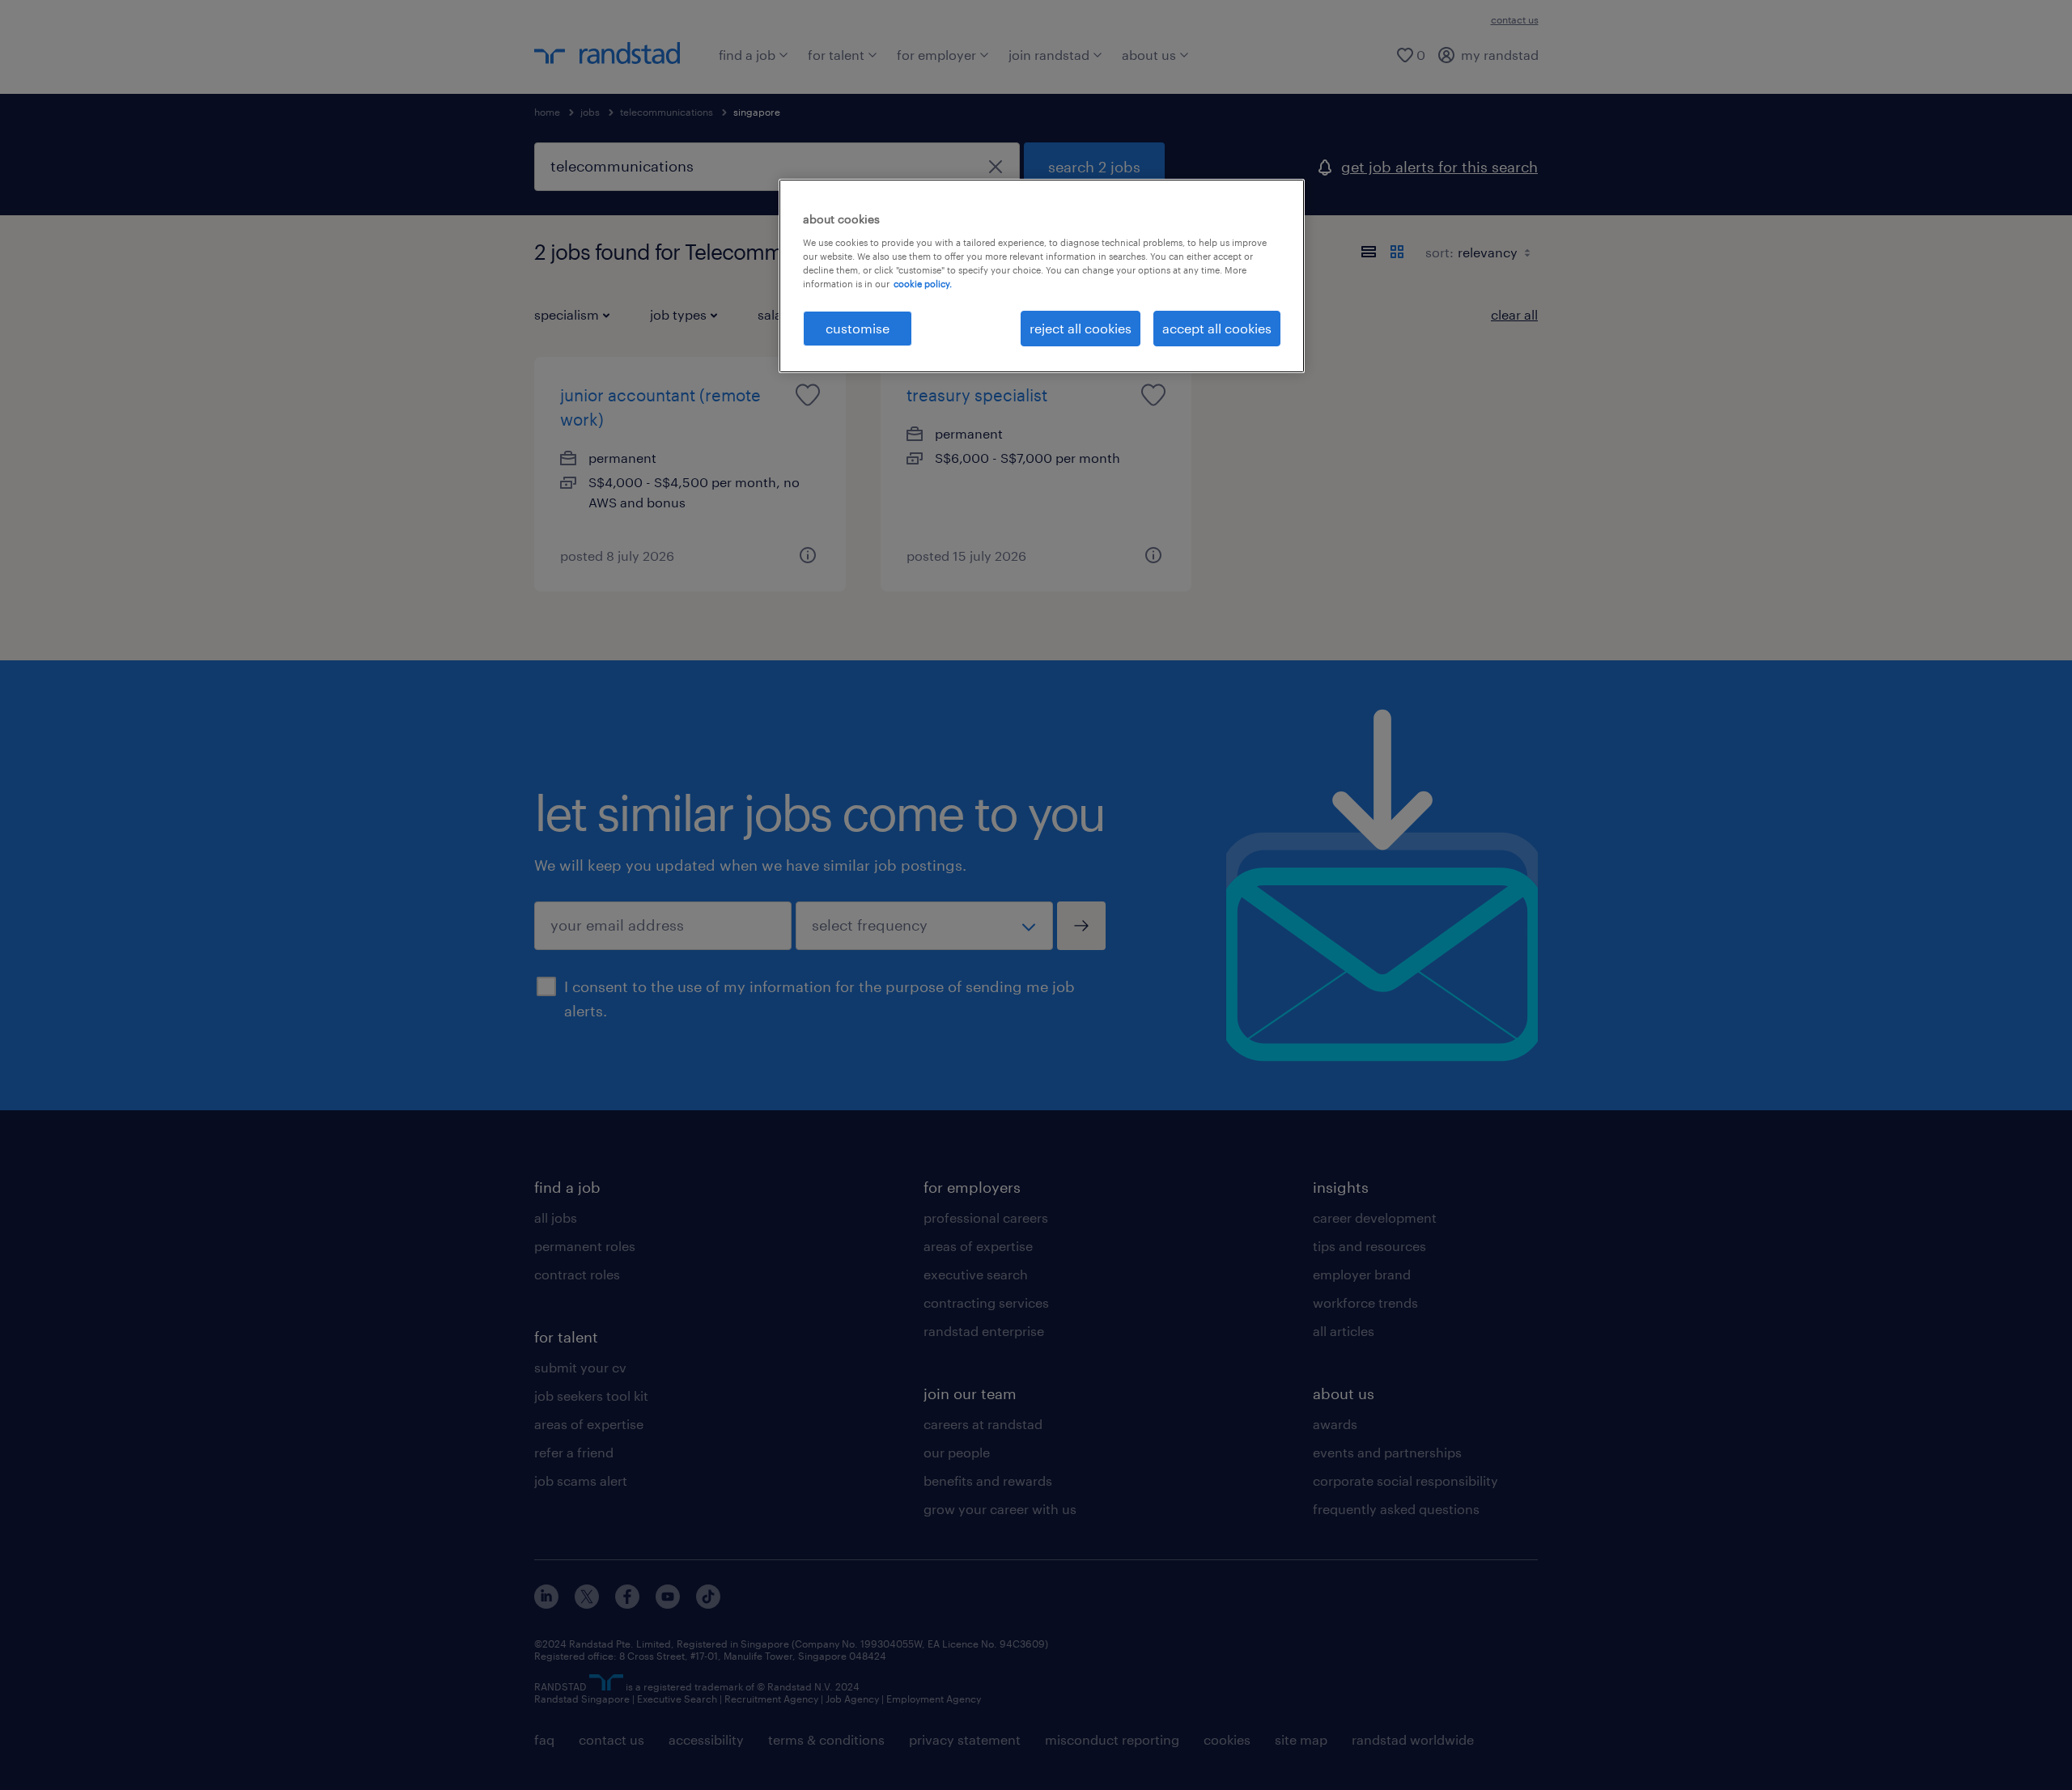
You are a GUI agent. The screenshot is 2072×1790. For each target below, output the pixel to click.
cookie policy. (923, 284)
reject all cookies (1081, 328)
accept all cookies (1217, 328)
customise (858, 328)
